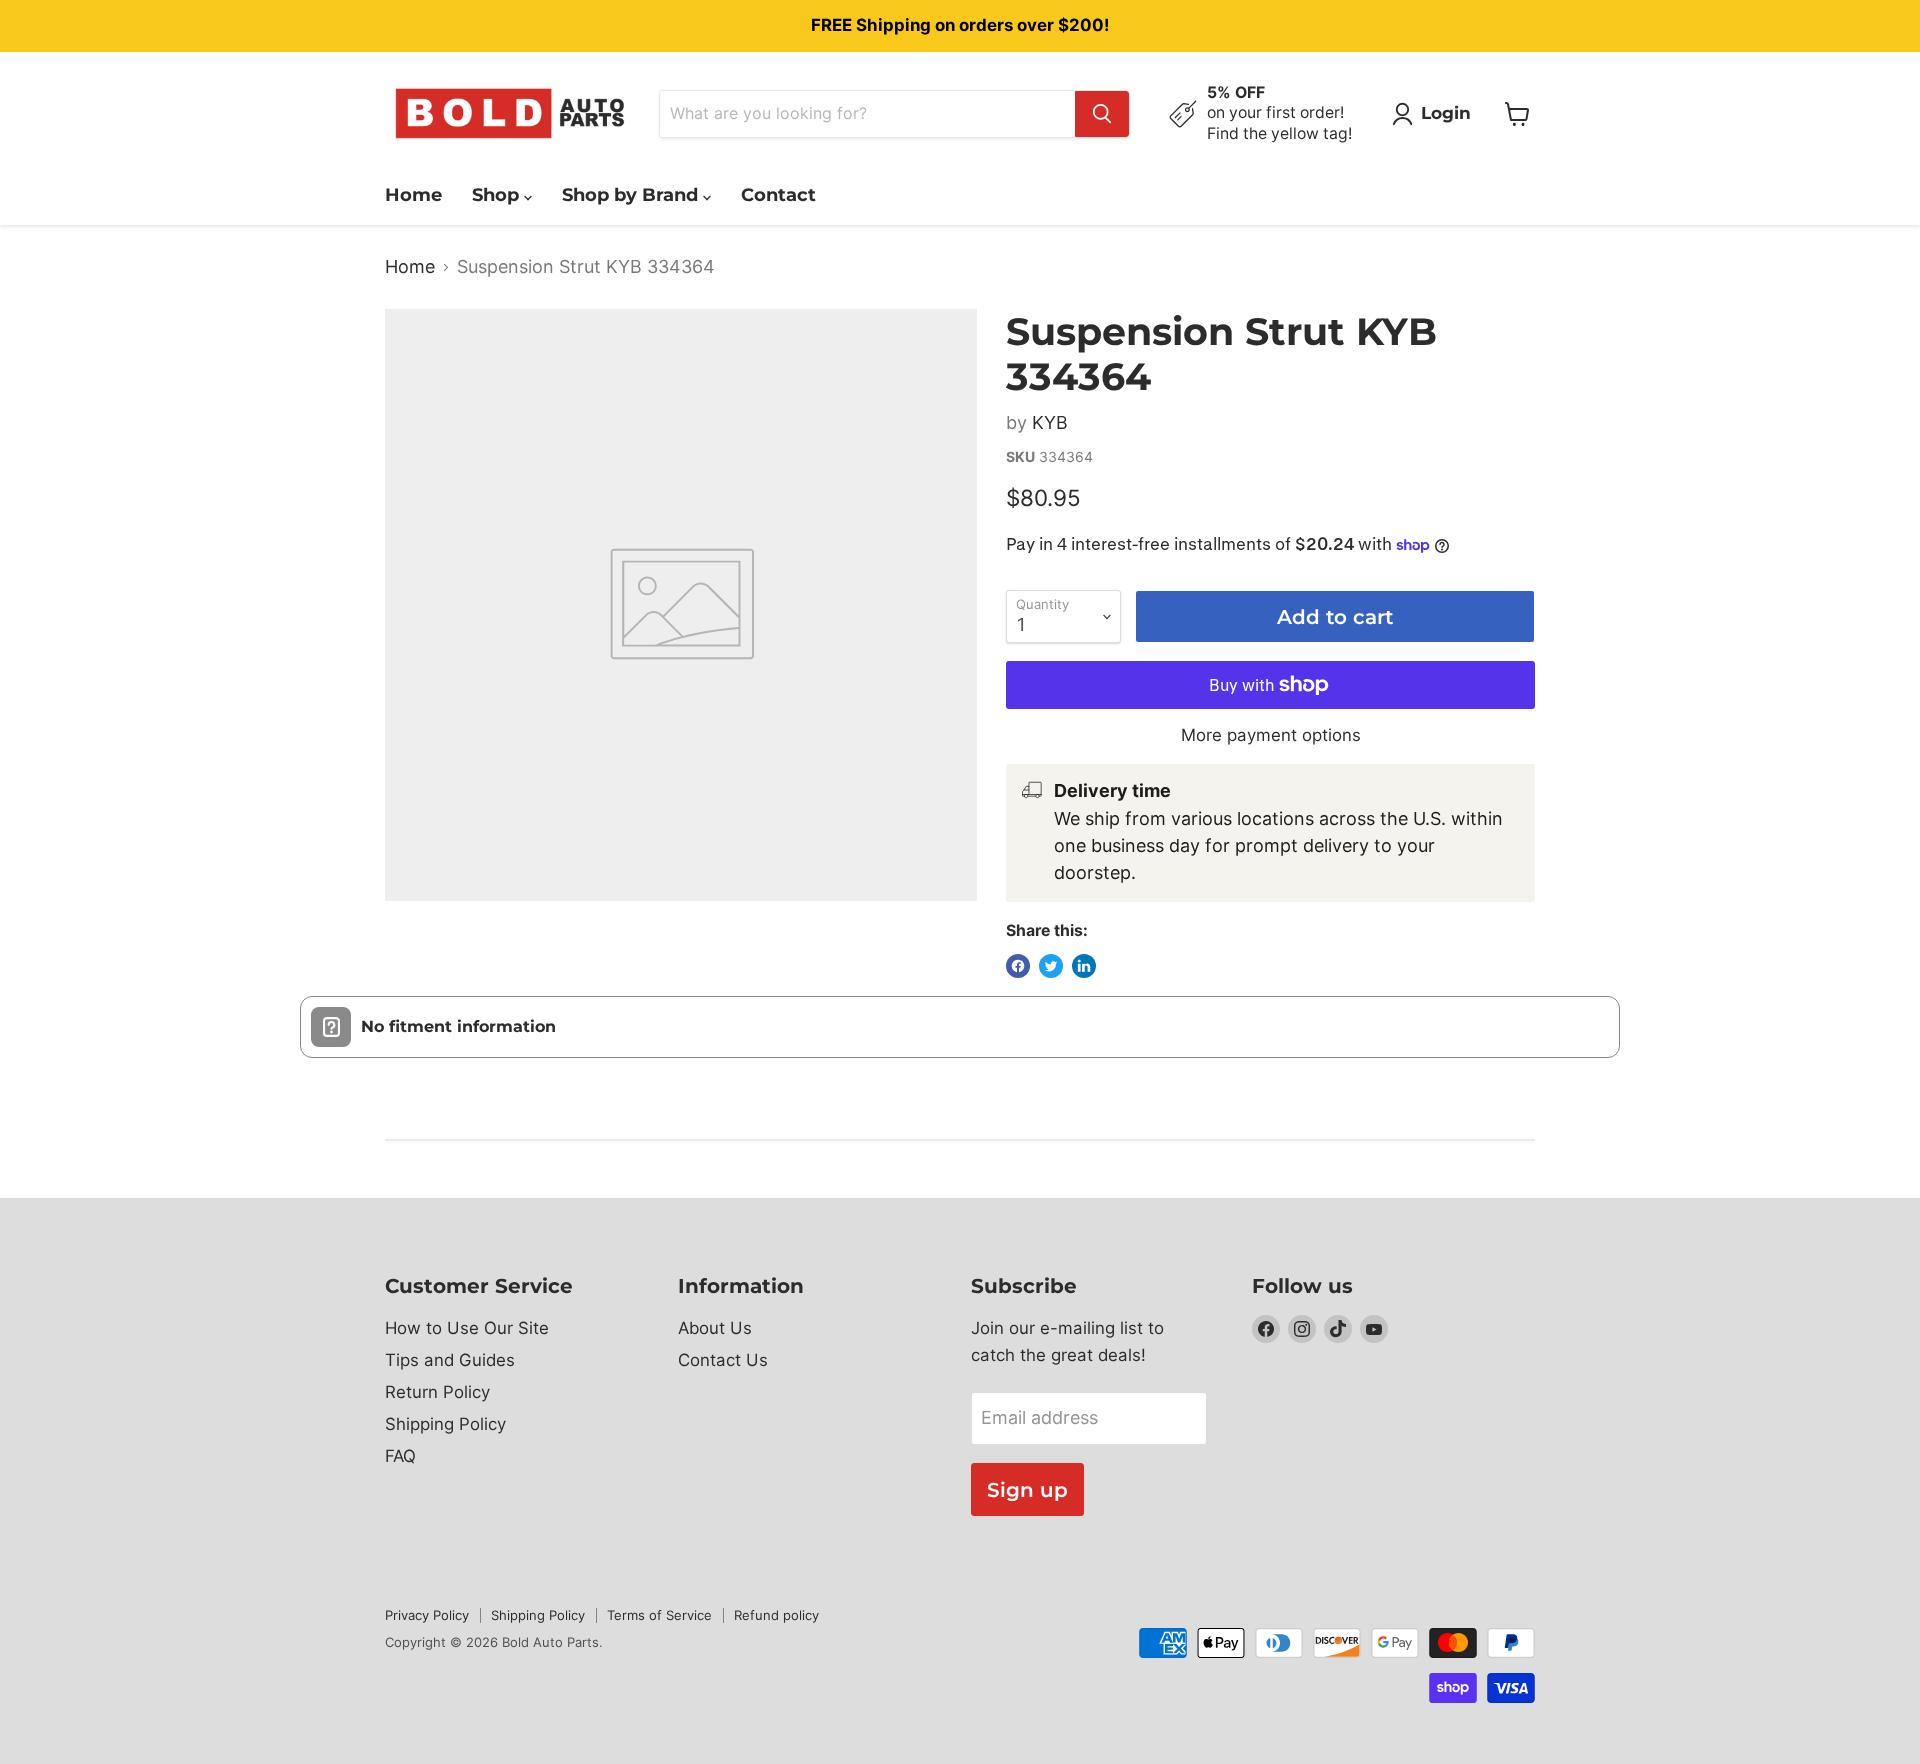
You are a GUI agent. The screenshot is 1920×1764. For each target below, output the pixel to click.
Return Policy (437, 1392)
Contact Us (723, 1360)
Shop (498, 195)
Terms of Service (659, 1615)
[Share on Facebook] (1018, 966)
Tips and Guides (450, 1360)
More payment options (1271, 735)
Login (1446, 113)
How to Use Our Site (467, 1328)
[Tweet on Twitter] (1051, 966)
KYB (1050, 422)
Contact (778, 195)
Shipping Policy (445, 1424)
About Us (715, 1328)
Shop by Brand (632, 195)
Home (413, 195)
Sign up (1027, 1489)
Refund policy (776, 1615)
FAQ (400, 1456)
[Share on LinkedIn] (1084, 966)
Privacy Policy (427, 1615)
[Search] (1102, 114)
